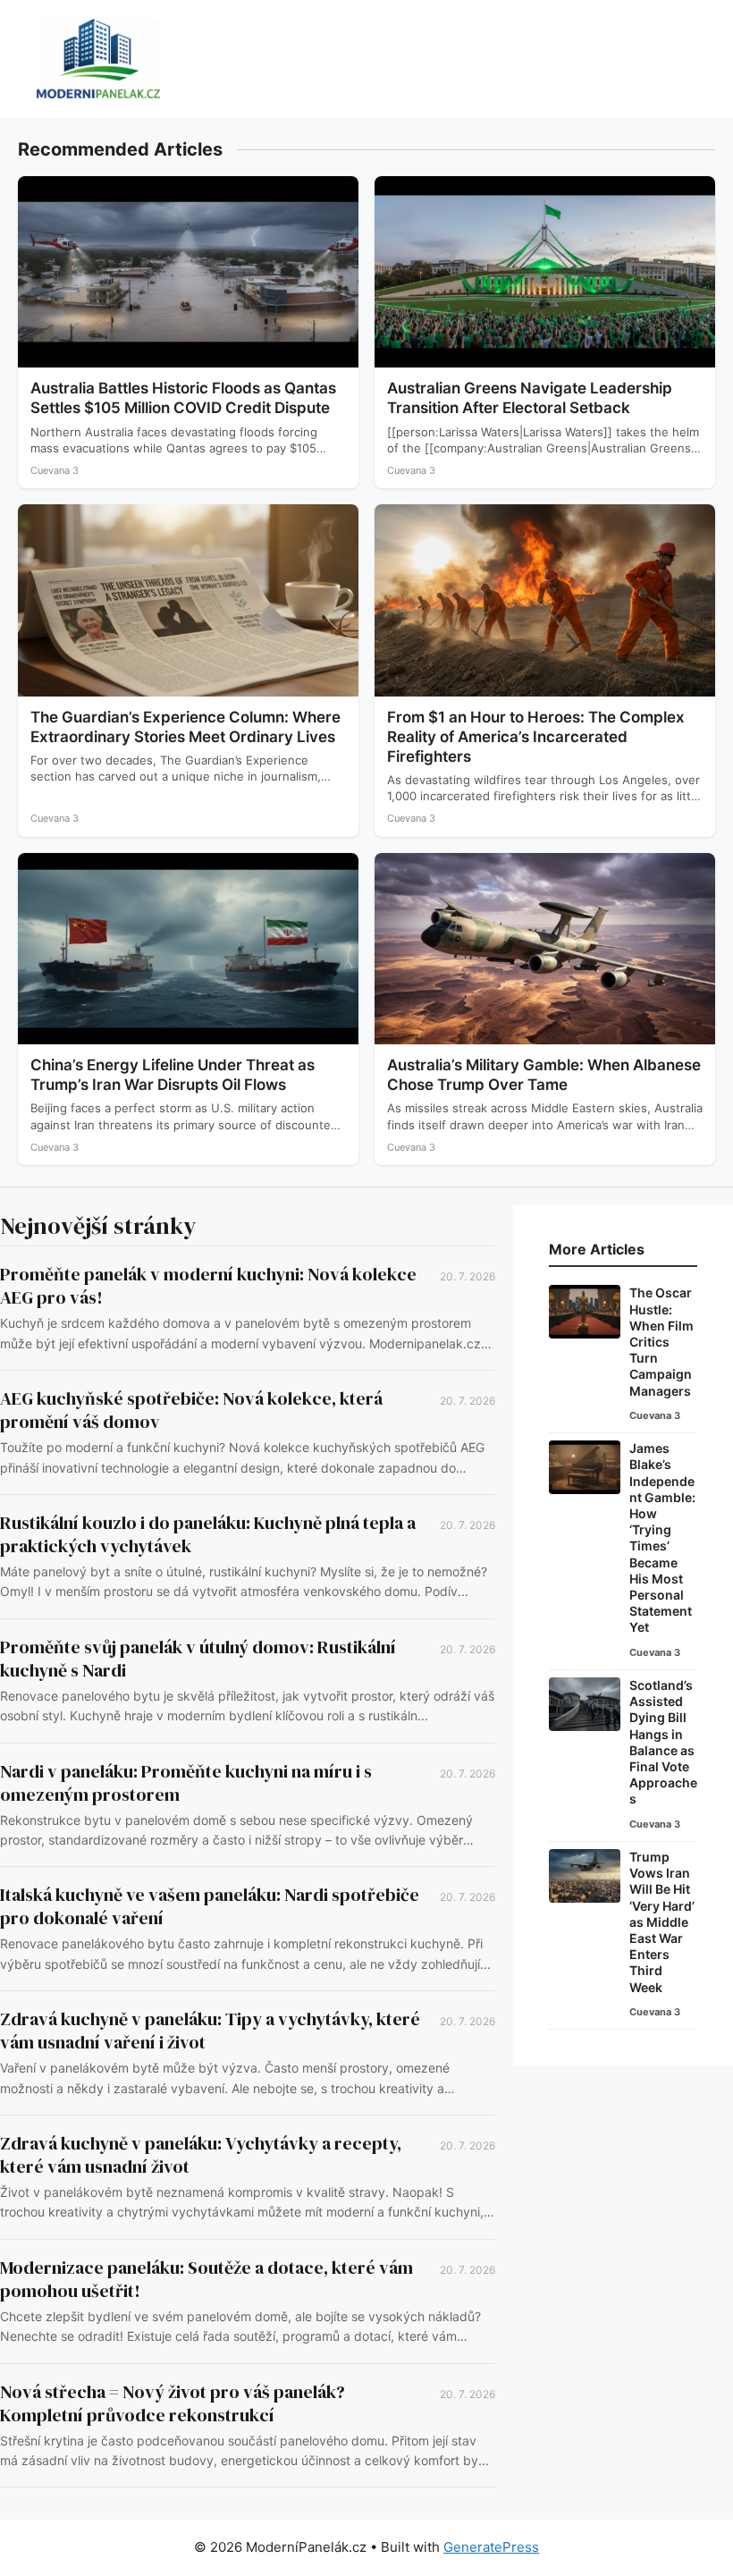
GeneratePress (491, 2547)
